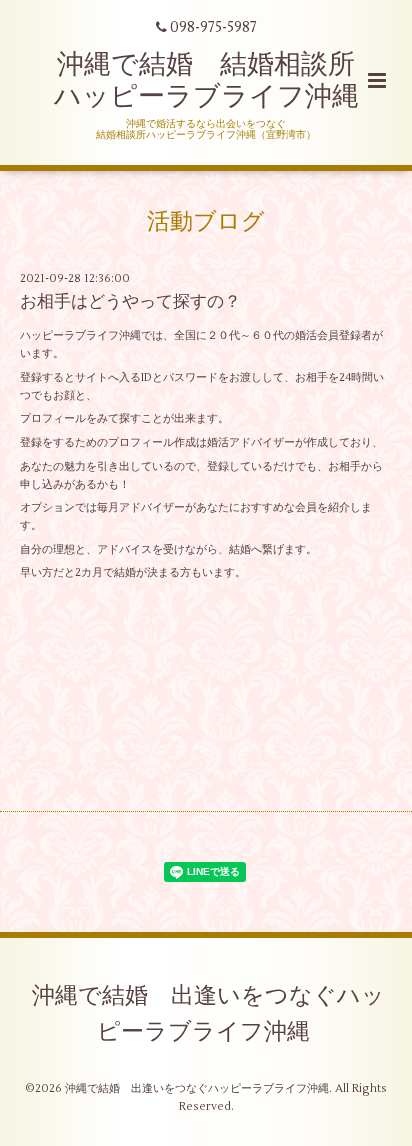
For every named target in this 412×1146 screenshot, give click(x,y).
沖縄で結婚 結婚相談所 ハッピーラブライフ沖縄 (218, 80)
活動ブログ (206, 222)
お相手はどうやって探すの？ (130, 302)
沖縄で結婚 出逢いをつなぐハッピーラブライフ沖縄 (208, 1014)
